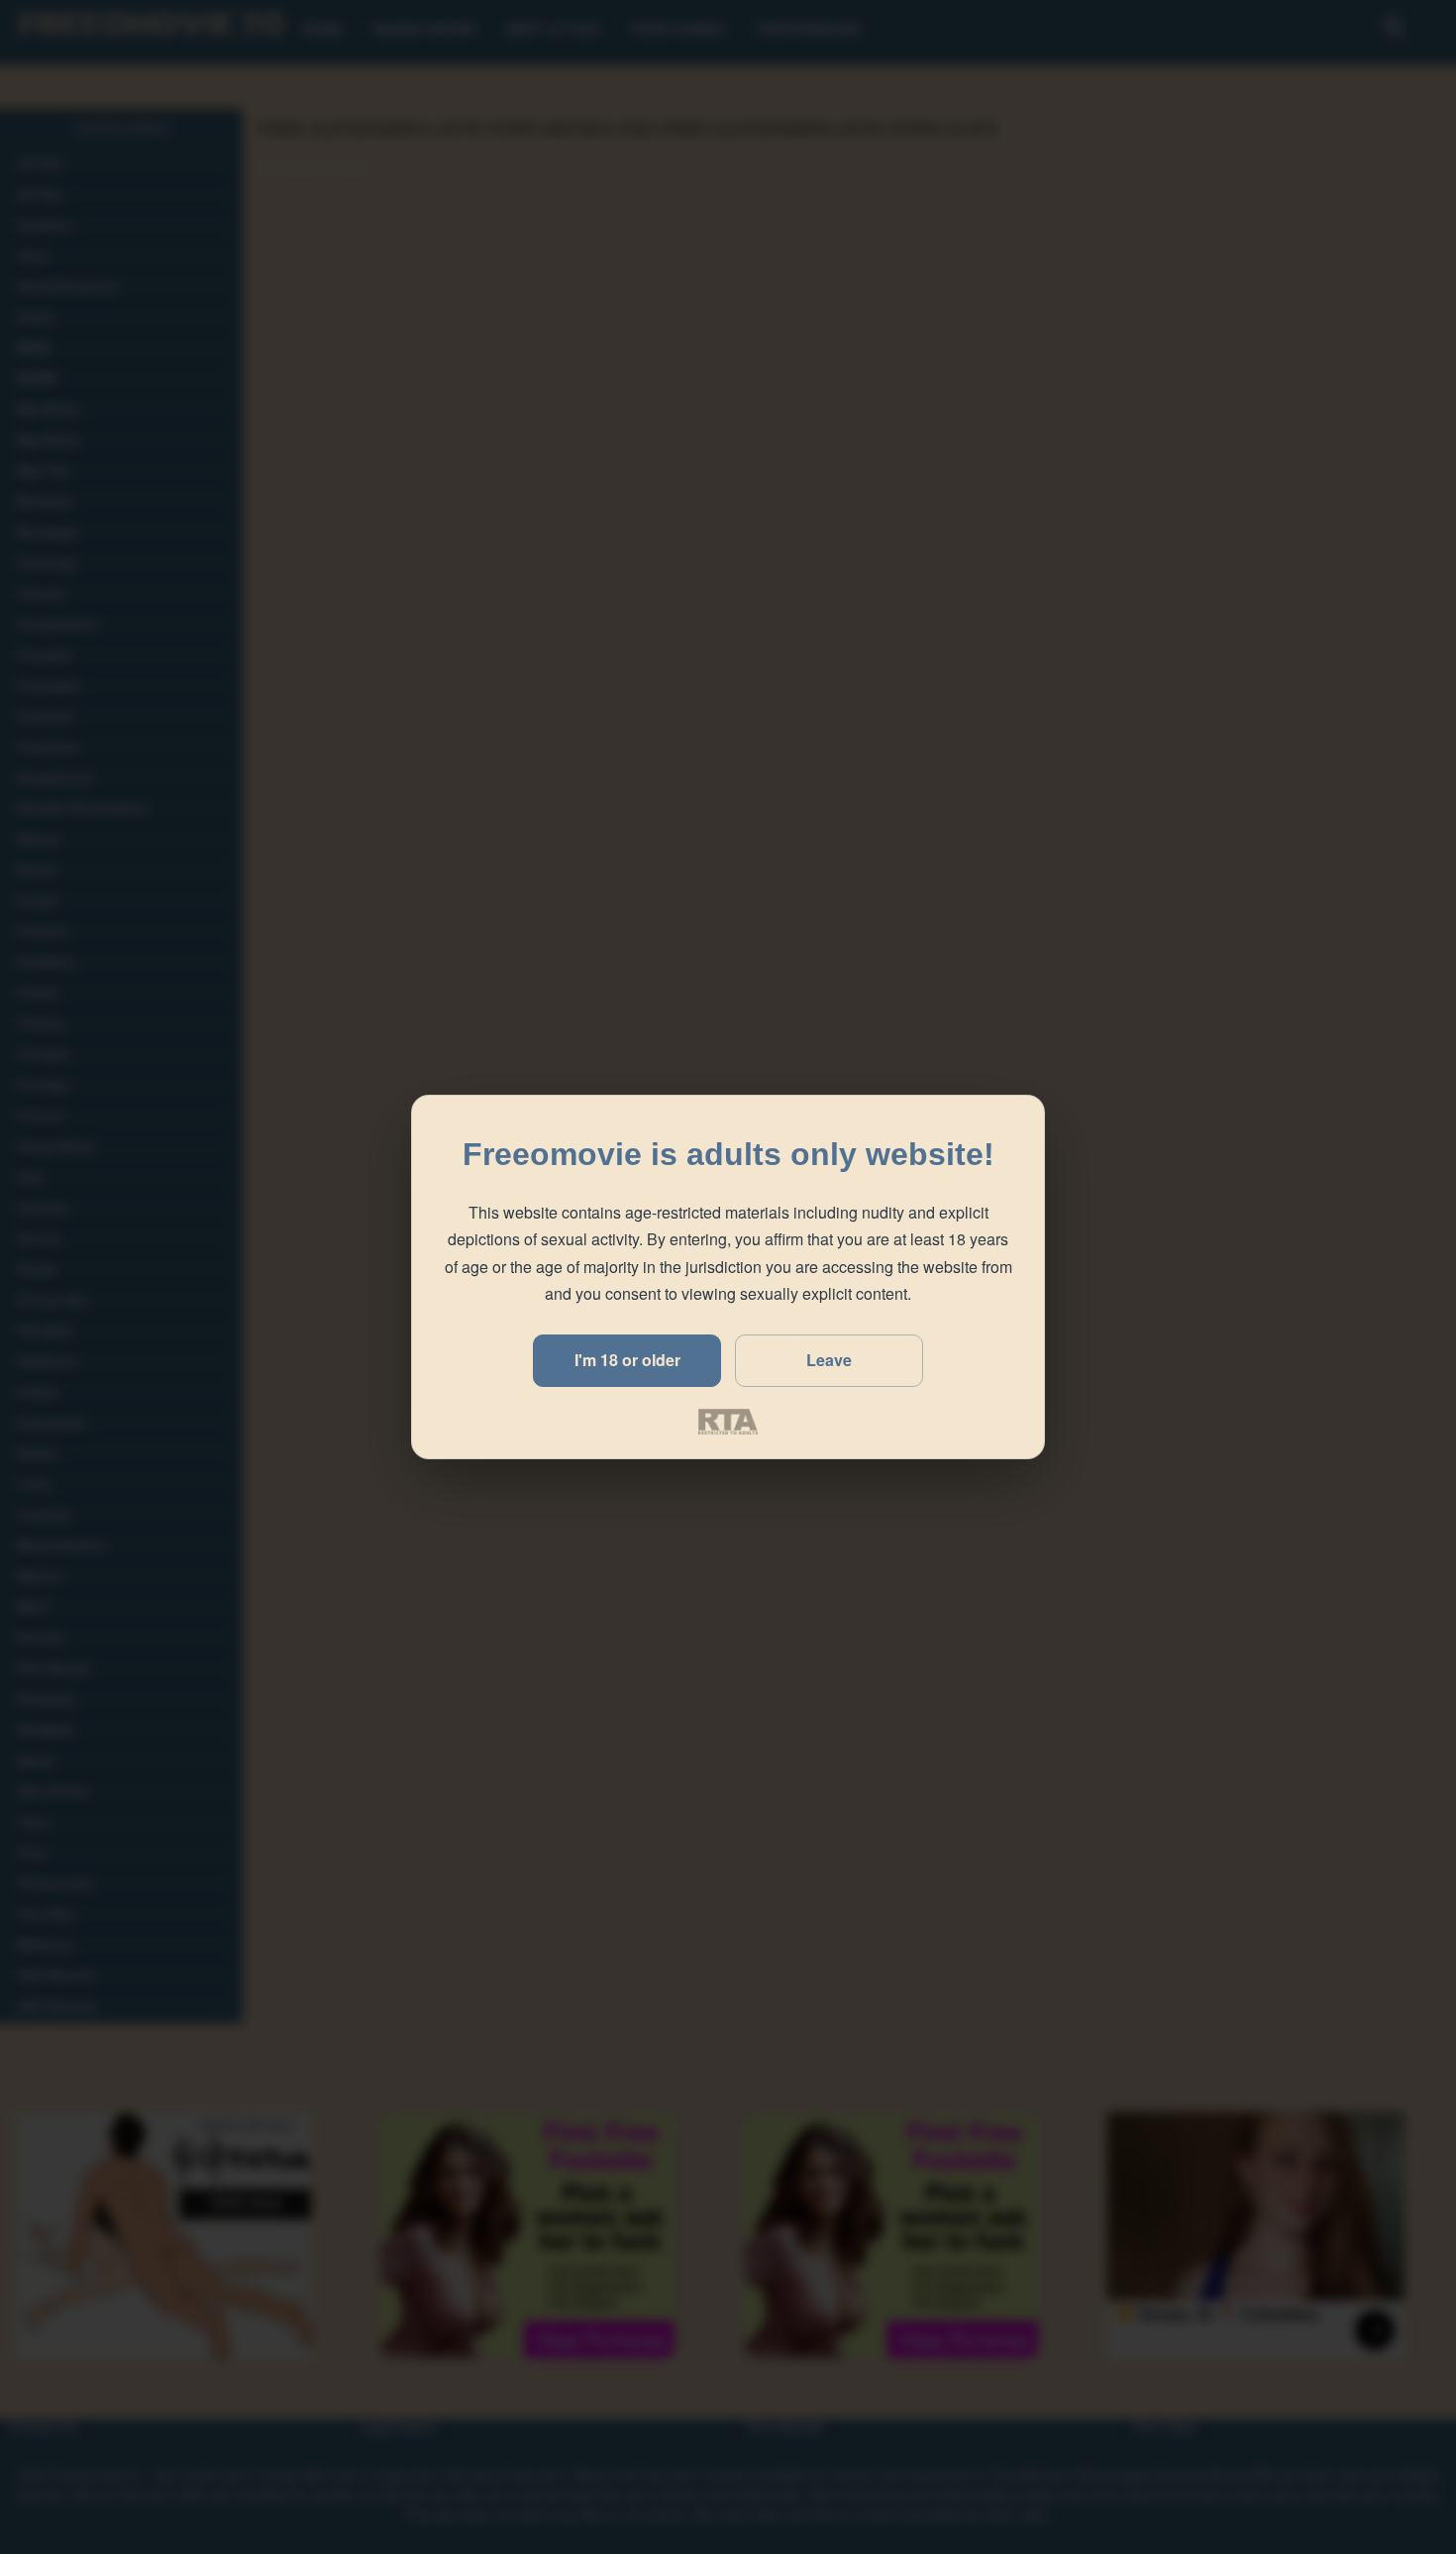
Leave (829, 1360)
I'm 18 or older (627, 1360)
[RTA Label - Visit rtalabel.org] (728, 1422)
